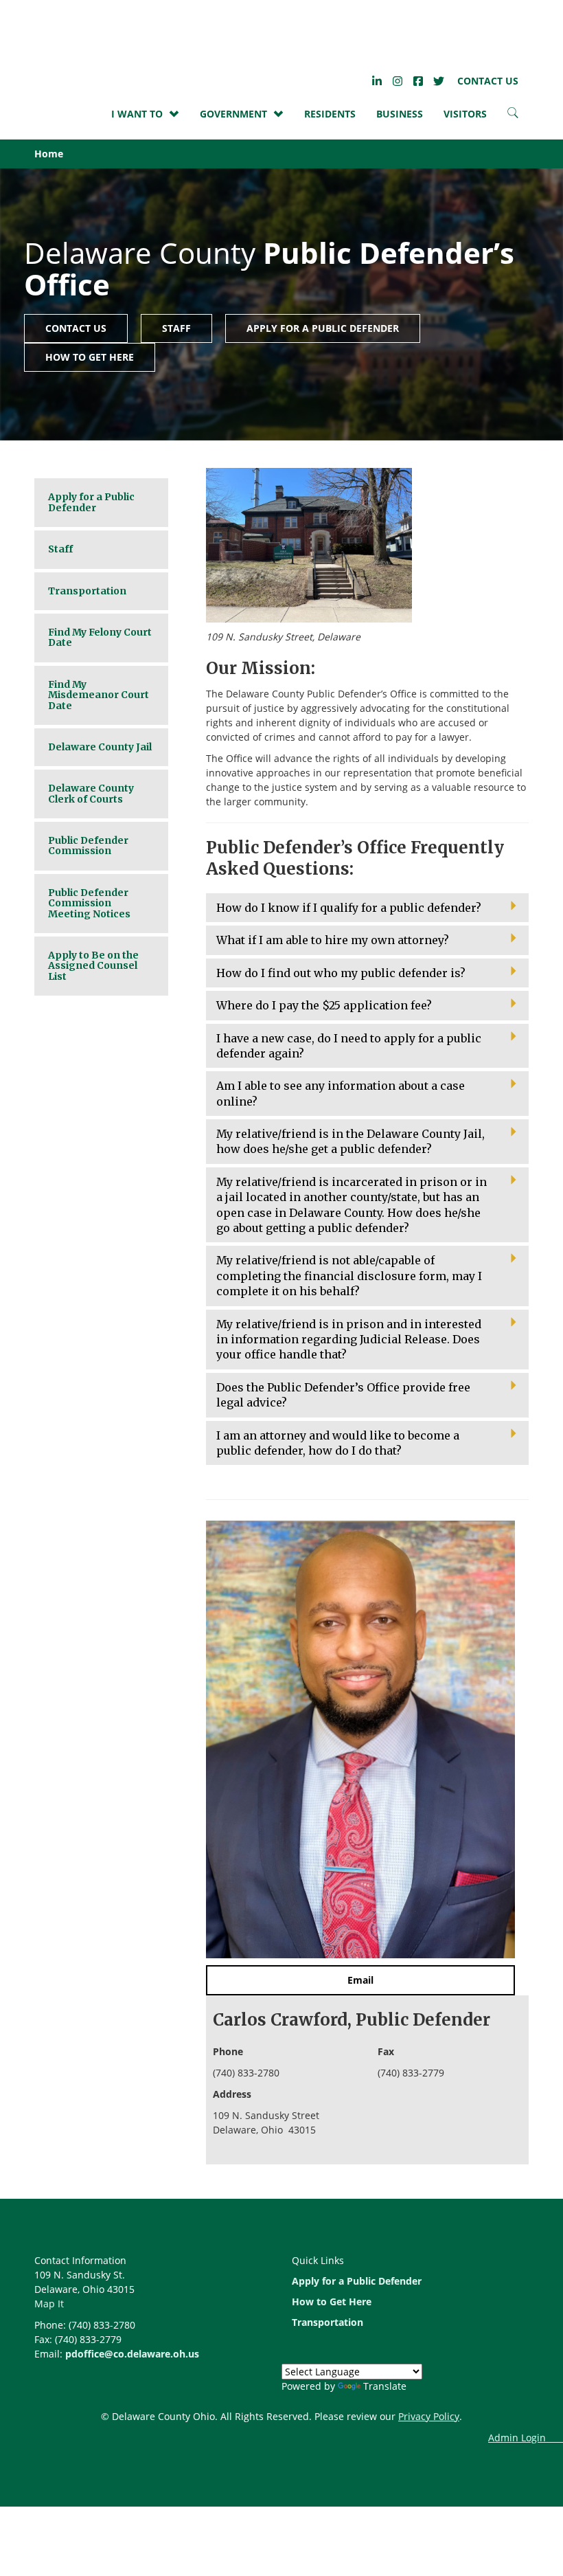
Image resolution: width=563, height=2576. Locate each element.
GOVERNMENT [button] (233, 114)
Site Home (86, 35)
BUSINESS (400, 114)
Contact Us (488, 81)
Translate (385, 2386)
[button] (367, 908)
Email (360, 1980)
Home (49, 154)
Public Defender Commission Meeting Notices (89, 903)
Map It (49, 2304)
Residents (330, 114)
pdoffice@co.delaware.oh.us (132, 2354)
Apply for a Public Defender (323, 328)
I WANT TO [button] (137, 114)
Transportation (87, 591)
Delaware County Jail (100, 747)
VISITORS (465, 114)
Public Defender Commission (88, 845)
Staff (176, 328)
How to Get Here (90, 357)
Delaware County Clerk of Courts (91, 793)
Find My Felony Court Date (100, 637)
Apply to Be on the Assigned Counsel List (93, 966)
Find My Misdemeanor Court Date (99, 695)
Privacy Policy (429, 2416)
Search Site (513, 116)
